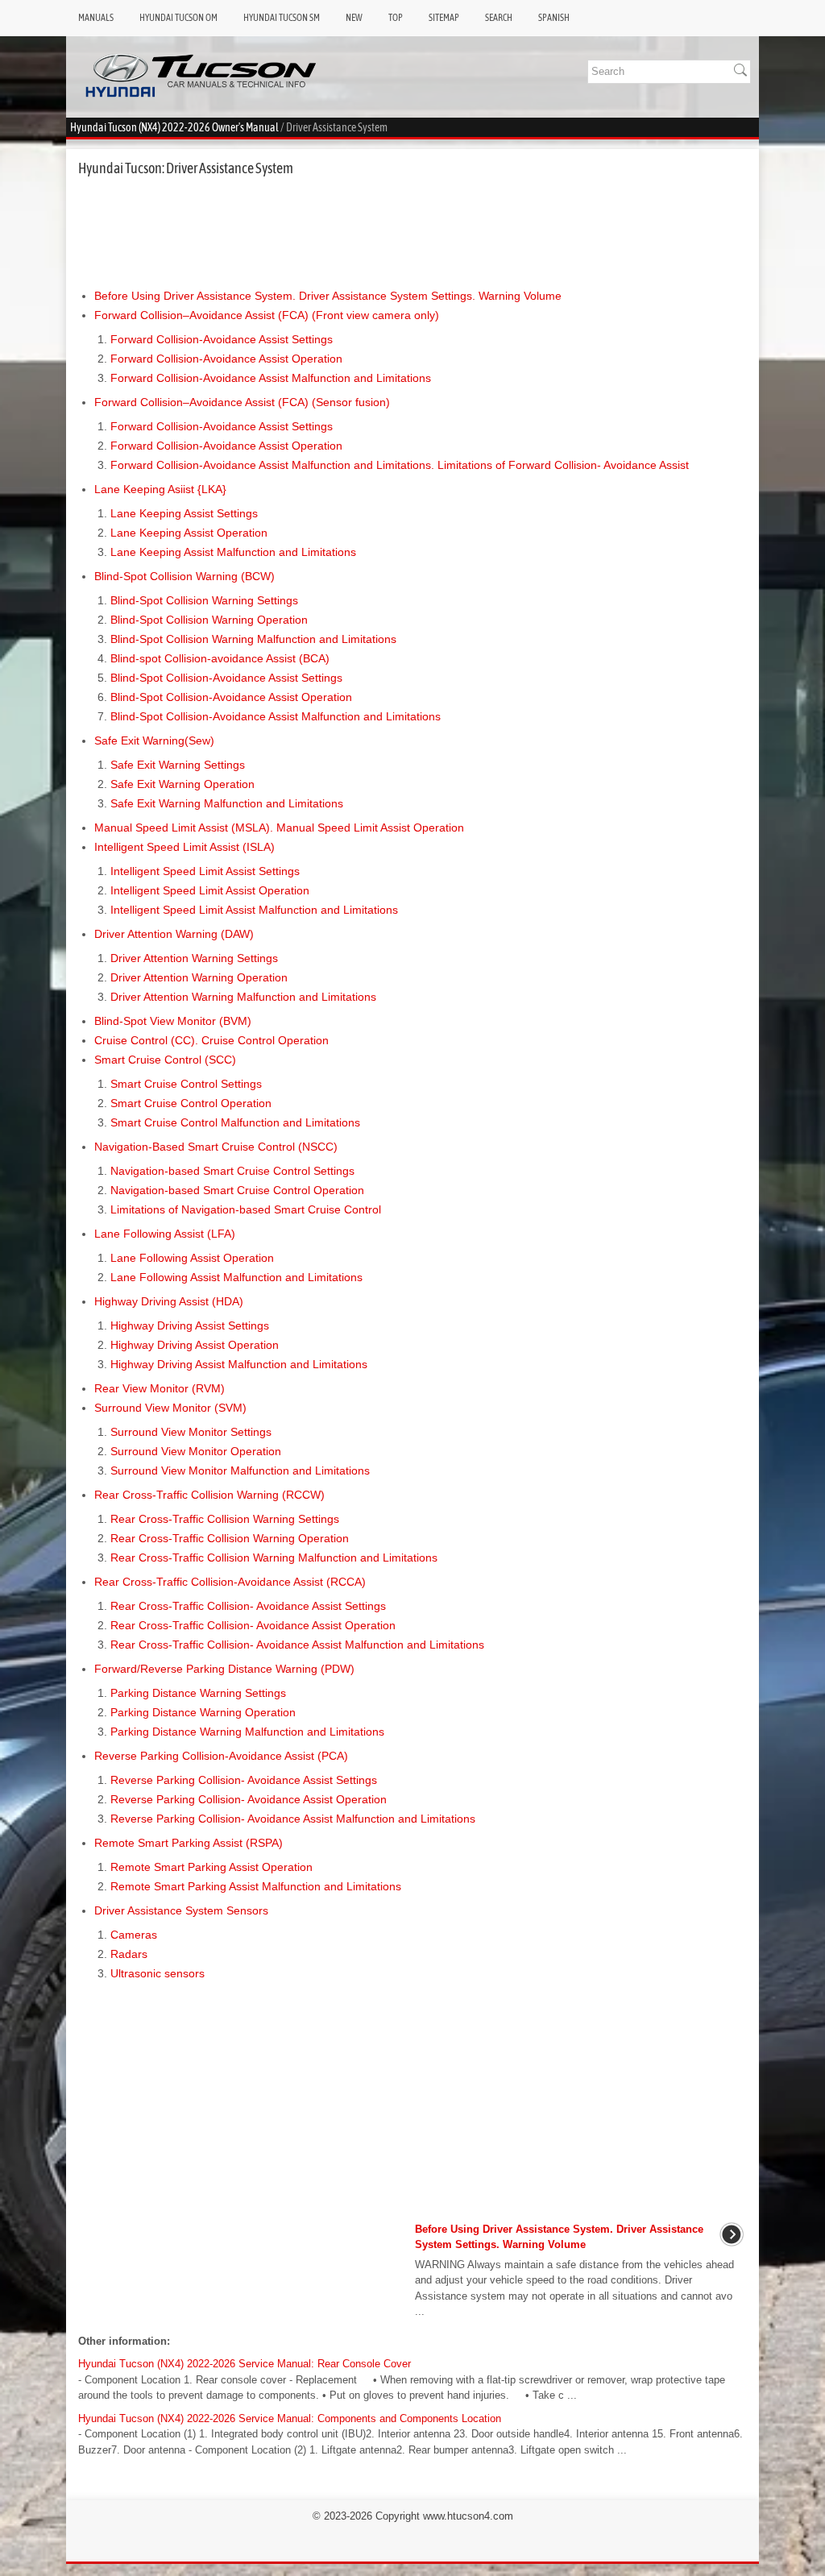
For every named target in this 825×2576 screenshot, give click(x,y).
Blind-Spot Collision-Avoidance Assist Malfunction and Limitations (276, 716)
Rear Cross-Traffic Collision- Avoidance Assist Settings (248, 1606)
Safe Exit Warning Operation (182, 784)
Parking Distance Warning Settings (198, 1693)
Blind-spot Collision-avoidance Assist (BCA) (220, 658)
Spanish (554, 18)
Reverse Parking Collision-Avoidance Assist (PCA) (221, 1756)
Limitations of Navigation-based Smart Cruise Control (246, 1209)
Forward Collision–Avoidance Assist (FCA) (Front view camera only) (267, 315)
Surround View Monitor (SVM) (170, 1408)
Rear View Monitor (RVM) (160, 1388)
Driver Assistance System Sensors (181, 1910)
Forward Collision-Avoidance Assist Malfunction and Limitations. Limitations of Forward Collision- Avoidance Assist (400, 465)
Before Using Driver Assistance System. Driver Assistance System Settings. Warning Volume (328, 296)
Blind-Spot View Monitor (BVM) (173, 1021)
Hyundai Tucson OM (178, 18)
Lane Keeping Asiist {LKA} (160, 489)
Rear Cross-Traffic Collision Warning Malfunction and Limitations (274, 1558)
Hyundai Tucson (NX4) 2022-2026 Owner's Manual (174, 127)
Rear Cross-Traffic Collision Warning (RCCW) (209, 1495)
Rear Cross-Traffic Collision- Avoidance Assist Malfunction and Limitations (297, 1645)
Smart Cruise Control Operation (191, 1103)
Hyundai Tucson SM (282, 18)
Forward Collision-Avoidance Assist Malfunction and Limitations (271, 378)
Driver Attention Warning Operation (199, 977)
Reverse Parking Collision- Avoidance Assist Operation (249, 1799)
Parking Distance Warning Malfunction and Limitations (247, 1732)
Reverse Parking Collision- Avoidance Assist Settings (244, 1780)
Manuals (96, 18)
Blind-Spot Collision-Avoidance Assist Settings (226, 678)
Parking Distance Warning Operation (203, 1712)
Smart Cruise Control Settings (186, 1084)
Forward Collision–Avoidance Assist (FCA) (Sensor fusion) (242, 402)
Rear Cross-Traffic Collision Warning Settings (225, 1519)
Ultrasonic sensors (158, 1973)
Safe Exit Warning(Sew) (154, 740)
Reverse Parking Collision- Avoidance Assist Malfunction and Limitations (293, 1819)
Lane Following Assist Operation (192, 1258)
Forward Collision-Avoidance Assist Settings (222, 339)
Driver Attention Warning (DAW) (174, 934)
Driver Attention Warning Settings (194, 958)
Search (499, 18)
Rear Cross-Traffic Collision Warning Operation (230, 1538)
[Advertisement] (412, 232)
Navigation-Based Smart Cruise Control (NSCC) (216, 1147)
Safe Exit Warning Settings (178, 765)
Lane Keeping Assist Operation (189, 533)
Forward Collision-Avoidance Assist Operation (226, 359)
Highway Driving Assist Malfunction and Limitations (239, 1364)
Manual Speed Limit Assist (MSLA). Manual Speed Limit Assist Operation (279, 828)
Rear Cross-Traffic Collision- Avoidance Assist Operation (253, 1625)
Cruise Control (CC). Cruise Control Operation (211, 1040)
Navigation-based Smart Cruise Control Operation (237, 1190)
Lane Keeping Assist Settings (184, 513)
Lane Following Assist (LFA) (165, 1234)
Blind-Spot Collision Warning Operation (209, 620)
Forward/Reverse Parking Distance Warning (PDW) (224, 1669)
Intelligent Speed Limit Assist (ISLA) (184, 847)
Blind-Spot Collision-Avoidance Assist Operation (231, 697)
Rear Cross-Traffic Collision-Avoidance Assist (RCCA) (230, 1582)
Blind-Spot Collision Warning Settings (204, 600)
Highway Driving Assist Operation (195, 1345)
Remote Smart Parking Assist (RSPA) (189, 1843)
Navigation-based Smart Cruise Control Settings (232, 1171)
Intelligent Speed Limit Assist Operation (210, 890)
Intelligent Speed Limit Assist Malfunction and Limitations (254, 910)
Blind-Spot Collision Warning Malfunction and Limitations (253, 639)
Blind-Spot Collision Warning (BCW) (184, 576)
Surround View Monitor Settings (191, 1432)
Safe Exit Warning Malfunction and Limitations (227, 803)
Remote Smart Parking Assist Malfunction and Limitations (256, 1886)
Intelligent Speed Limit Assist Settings (205, 871)
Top (396, 18)
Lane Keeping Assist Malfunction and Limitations (233, 552)
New (354, 18)
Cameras (134, 1935)
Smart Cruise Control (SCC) (165, 1060)
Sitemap (444, 18)
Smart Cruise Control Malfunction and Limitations (235, 1122)
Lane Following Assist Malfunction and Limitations (236, 1277)
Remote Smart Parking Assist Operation (211, 1867)
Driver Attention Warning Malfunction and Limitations (243, 997)
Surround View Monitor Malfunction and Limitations (240, 1471)
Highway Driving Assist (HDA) (169, 1301)
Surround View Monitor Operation (196, 1451)
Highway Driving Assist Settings (190, 1325)
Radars (129, 1954)
